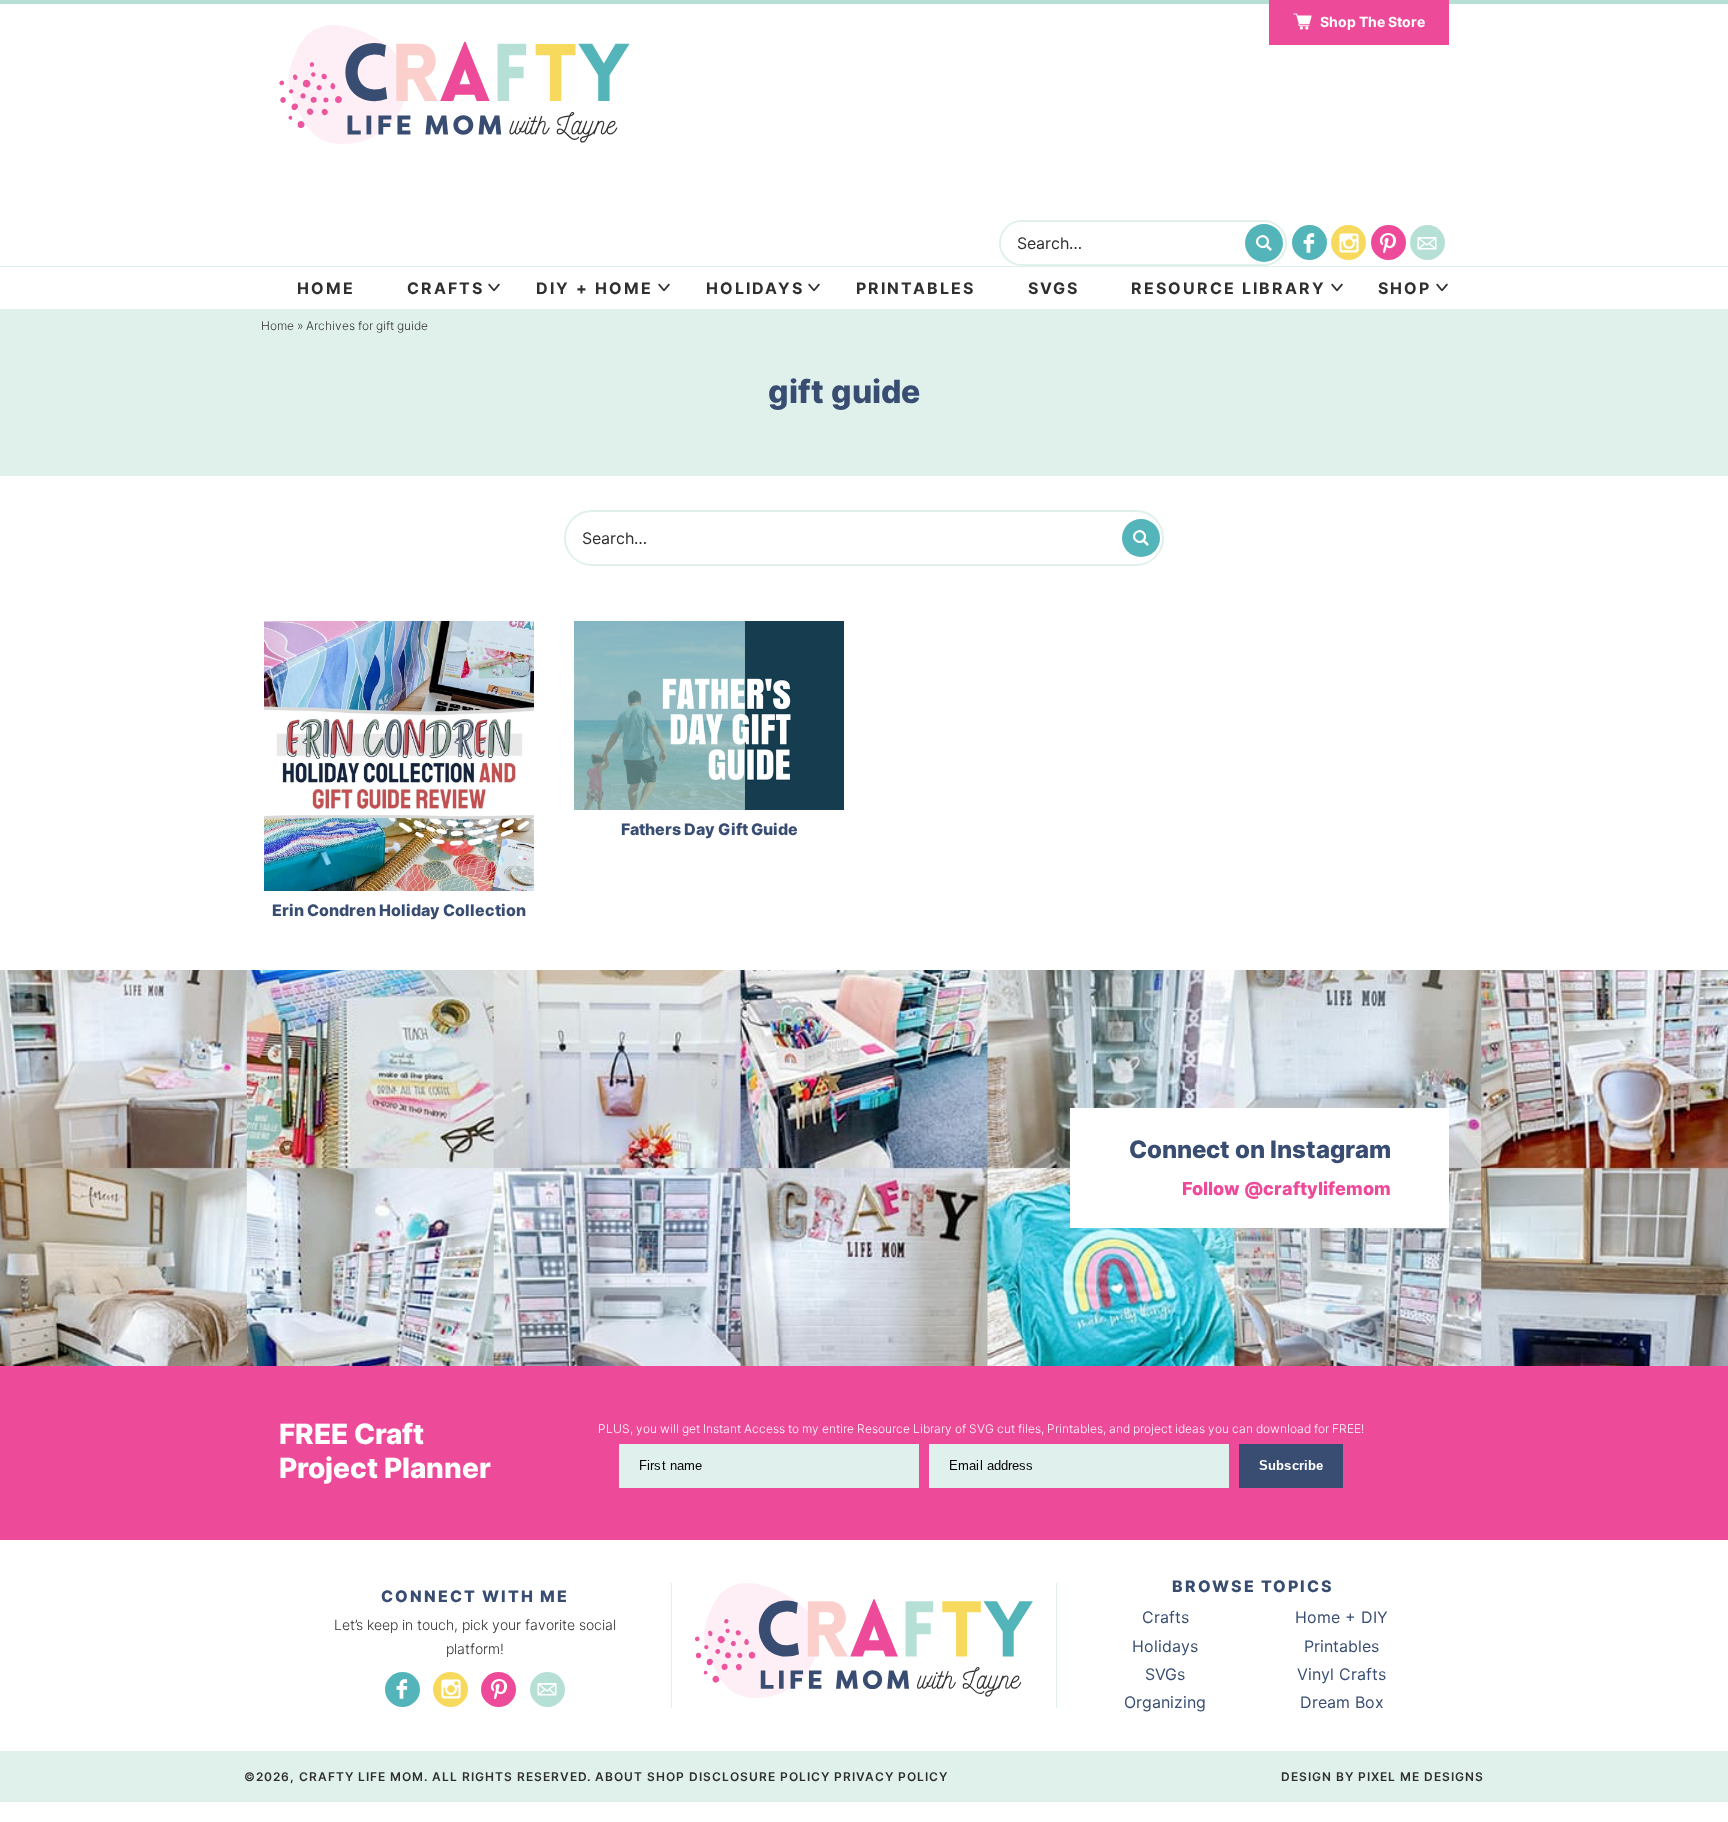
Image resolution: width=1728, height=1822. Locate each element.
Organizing (1165, 1702)
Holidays (755, 288)
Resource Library (1228, 288)
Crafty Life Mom (454, 85)
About (619, 1776)
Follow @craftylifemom (1286, 1188)
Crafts (445, 288)
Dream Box (1342, 1702)
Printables (915, 288)
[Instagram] (1348, 242)
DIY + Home (594, 288)
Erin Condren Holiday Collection (399, 910)
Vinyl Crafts (1341, 1674)
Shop (1404, 288)
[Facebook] (1309, 242)
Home (326, 288)
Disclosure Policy (759, 1776)
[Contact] (1427, 242)
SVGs (1165, 1674)
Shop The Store (1372, 21)
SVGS (1053, 288)
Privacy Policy (891, 1776)
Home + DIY (1341, 1617)
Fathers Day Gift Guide (709, 829)
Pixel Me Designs (1421, 1776)
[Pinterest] (1388, 242)
